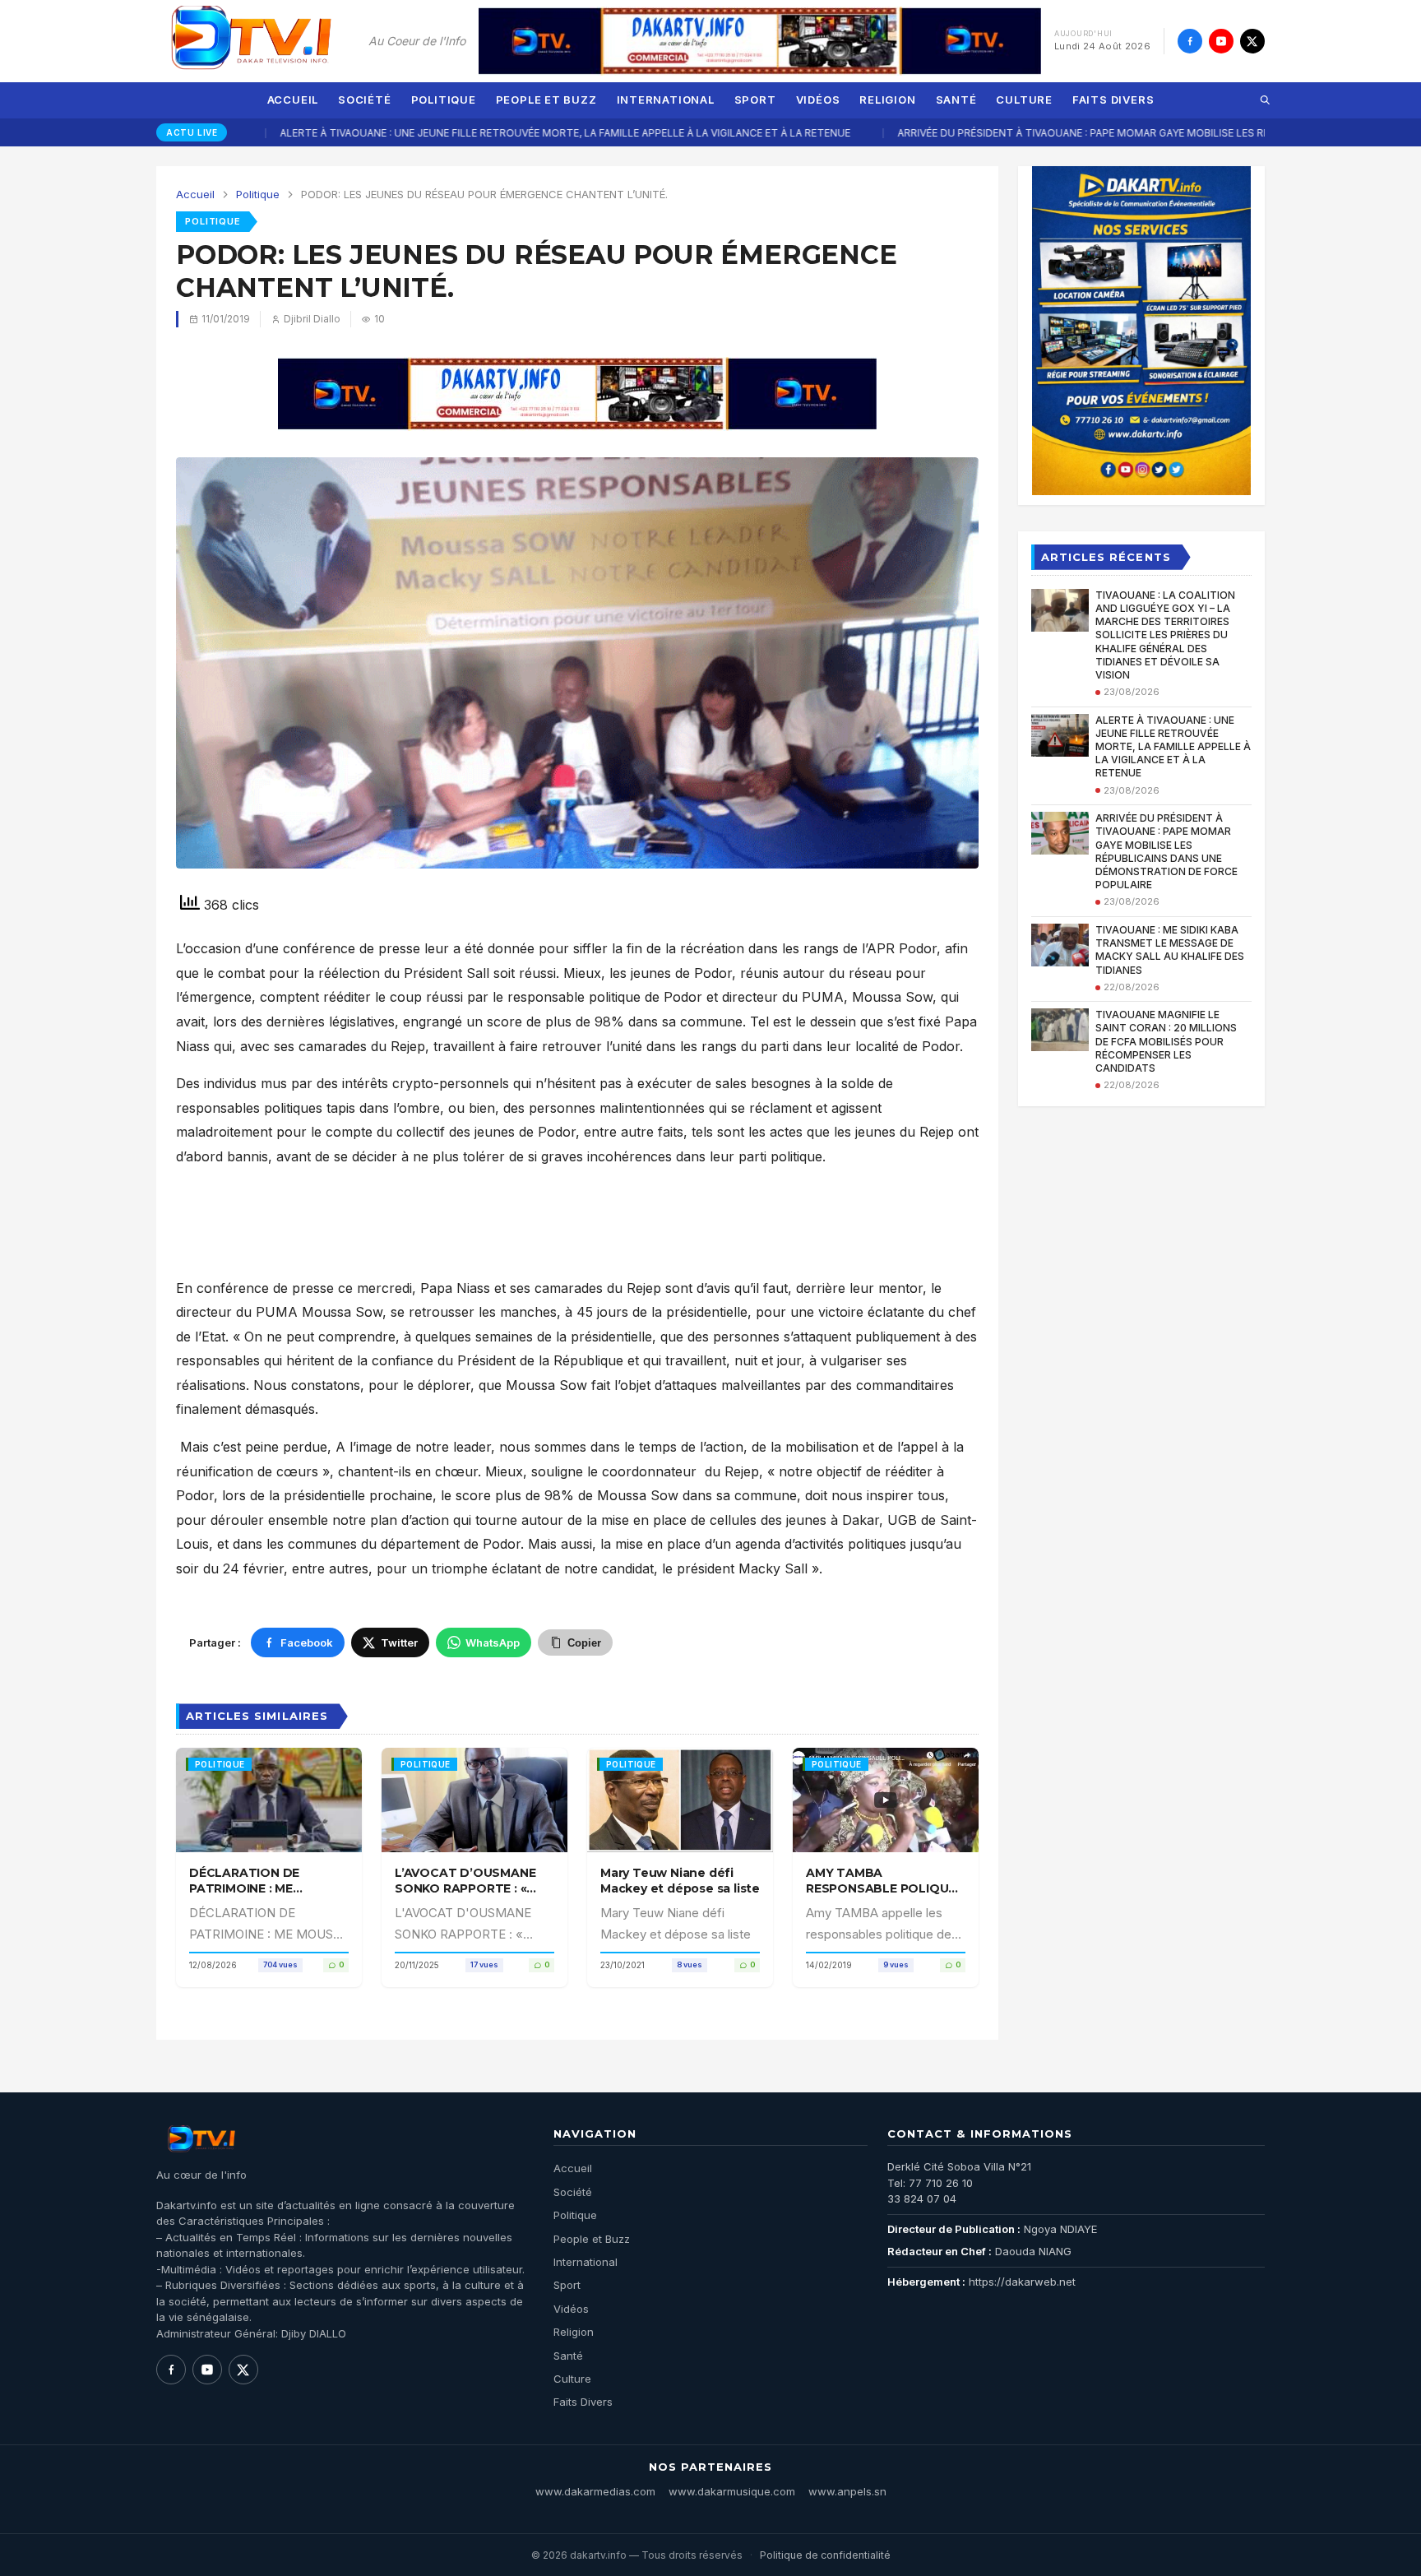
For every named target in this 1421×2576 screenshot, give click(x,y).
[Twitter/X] (1252, 41)
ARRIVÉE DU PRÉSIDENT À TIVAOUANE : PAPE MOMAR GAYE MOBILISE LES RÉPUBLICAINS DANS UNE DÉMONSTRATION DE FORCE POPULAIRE (1166, 851)
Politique (444, 100)
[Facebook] (1190, 41)
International (666, 100)
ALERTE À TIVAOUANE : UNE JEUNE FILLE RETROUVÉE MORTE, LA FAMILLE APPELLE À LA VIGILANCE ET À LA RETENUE (453, 133)
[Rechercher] (1265, 100)
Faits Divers (1113, 100)
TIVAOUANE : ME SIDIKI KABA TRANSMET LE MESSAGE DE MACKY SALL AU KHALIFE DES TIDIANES (1170, 950)
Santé (956, 100)
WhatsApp (493, 1642)
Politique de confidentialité (825, 2555)
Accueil (293, 100)
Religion (887, 100)
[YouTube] (1221, 41)
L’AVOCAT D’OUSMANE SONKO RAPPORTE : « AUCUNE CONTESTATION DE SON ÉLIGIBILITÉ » (473, 1895)
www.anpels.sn (847, 2491)
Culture (1024, 100)
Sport (755, 100)
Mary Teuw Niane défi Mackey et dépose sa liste (680, 1880)
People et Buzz (546, 100)
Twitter (399, 1642)
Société (364, 100)
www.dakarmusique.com (732, 2491)
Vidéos (818, 100)
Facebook (307, 1642)
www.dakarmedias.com (595, 2491)
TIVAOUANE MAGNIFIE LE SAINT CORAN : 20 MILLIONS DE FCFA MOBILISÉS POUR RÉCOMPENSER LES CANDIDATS (1166, 1041)
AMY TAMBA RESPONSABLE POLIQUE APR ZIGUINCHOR (881, 1888)
